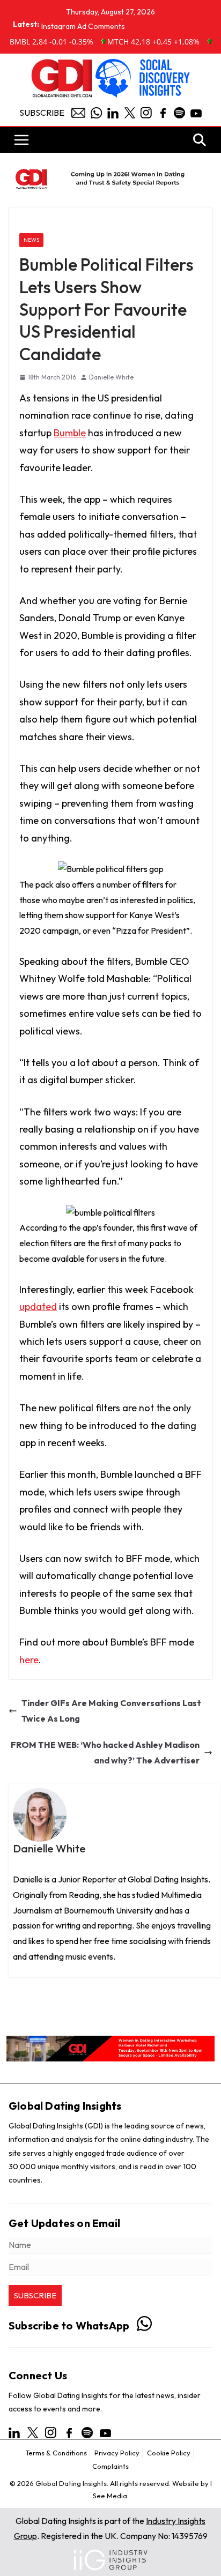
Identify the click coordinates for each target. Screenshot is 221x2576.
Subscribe (42, 113)
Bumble (70, 433)
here (29, 1660)
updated (38, 1306)
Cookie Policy (169, 2453)
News (31, 240)
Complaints (110, 2466)
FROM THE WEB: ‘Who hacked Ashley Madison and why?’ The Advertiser (105, 1752)
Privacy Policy (117, 2453)
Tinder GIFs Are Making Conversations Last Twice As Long (111, 1711)
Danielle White (111, 377)
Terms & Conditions (56, 2453)
